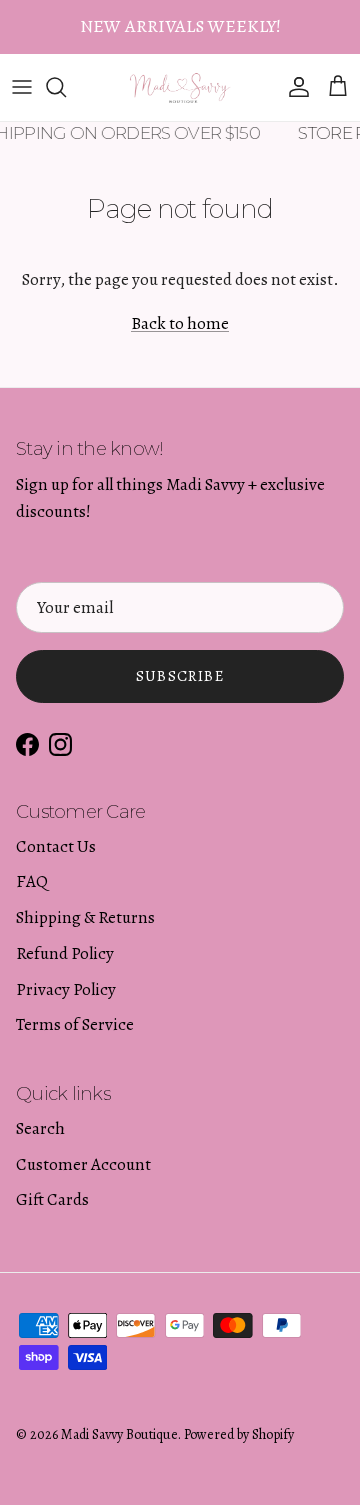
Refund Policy (65, 953)
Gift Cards (52, 1199)
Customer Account (83, 1164)
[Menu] (22, 87)
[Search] (66, 87)
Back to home (180, 323)
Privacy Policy (66, 989)
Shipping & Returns (85, 917)
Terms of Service (75, 1024)
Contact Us (56, 846)
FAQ (32, 881)
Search (40, 1128)
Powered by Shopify (239, 1434)
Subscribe (180, 676)
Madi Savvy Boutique (119, 1434)
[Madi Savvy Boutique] (180, 87)
